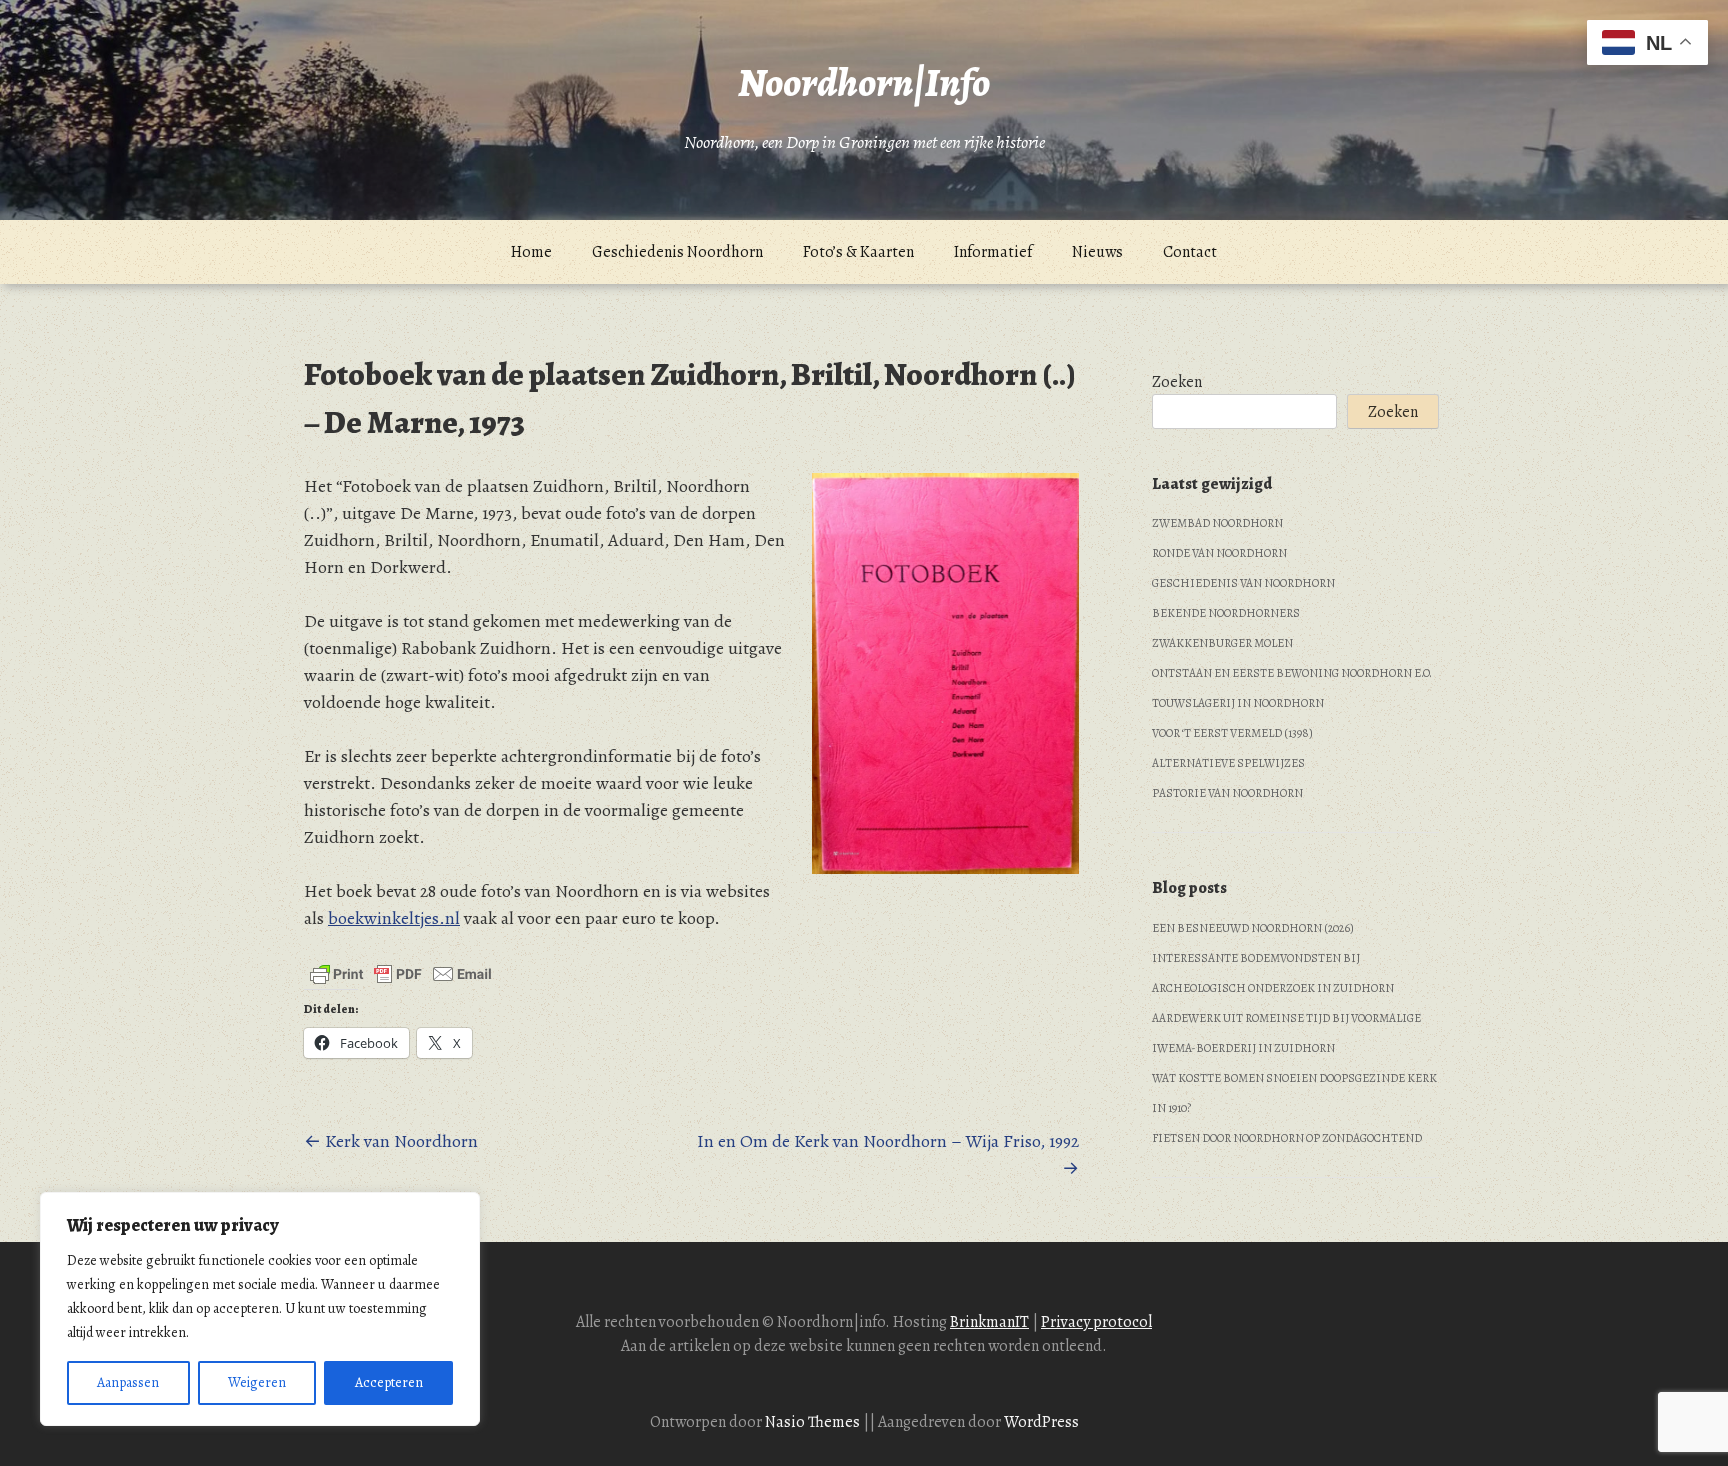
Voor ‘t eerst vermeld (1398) (1232, 733)
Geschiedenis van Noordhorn (1243, 583)
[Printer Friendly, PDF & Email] (401, 974)
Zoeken (1177, 382)
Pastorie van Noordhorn (1227, 793)
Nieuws (1097, 252)
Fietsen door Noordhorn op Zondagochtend (1287, 1138)
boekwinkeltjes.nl (394, 918)
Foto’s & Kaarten (858, 252)
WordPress (1041, 1422)
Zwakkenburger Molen (1222, 643)
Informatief (993, 252)
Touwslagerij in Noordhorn (1238, 703)
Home (531, 252)
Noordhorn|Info (864, 82)
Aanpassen (128, 1382)
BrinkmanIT (989, 1322)
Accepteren (389, 1382)
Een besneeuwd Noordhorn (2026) (1253, 928)
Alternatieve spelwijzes (1228, 763)
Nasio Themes (814, 1422)
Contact (1190, 252)
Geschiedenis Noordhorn (677, 252)
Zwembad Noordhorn (1217, 523)
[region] (260, 1309)
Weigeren (257, 1382)
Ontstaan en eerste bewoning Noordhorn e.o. (1292, 673)
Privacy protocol (1096, 1322)
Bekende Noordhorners (1226, 613)
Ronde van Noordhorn (1219, 553)
